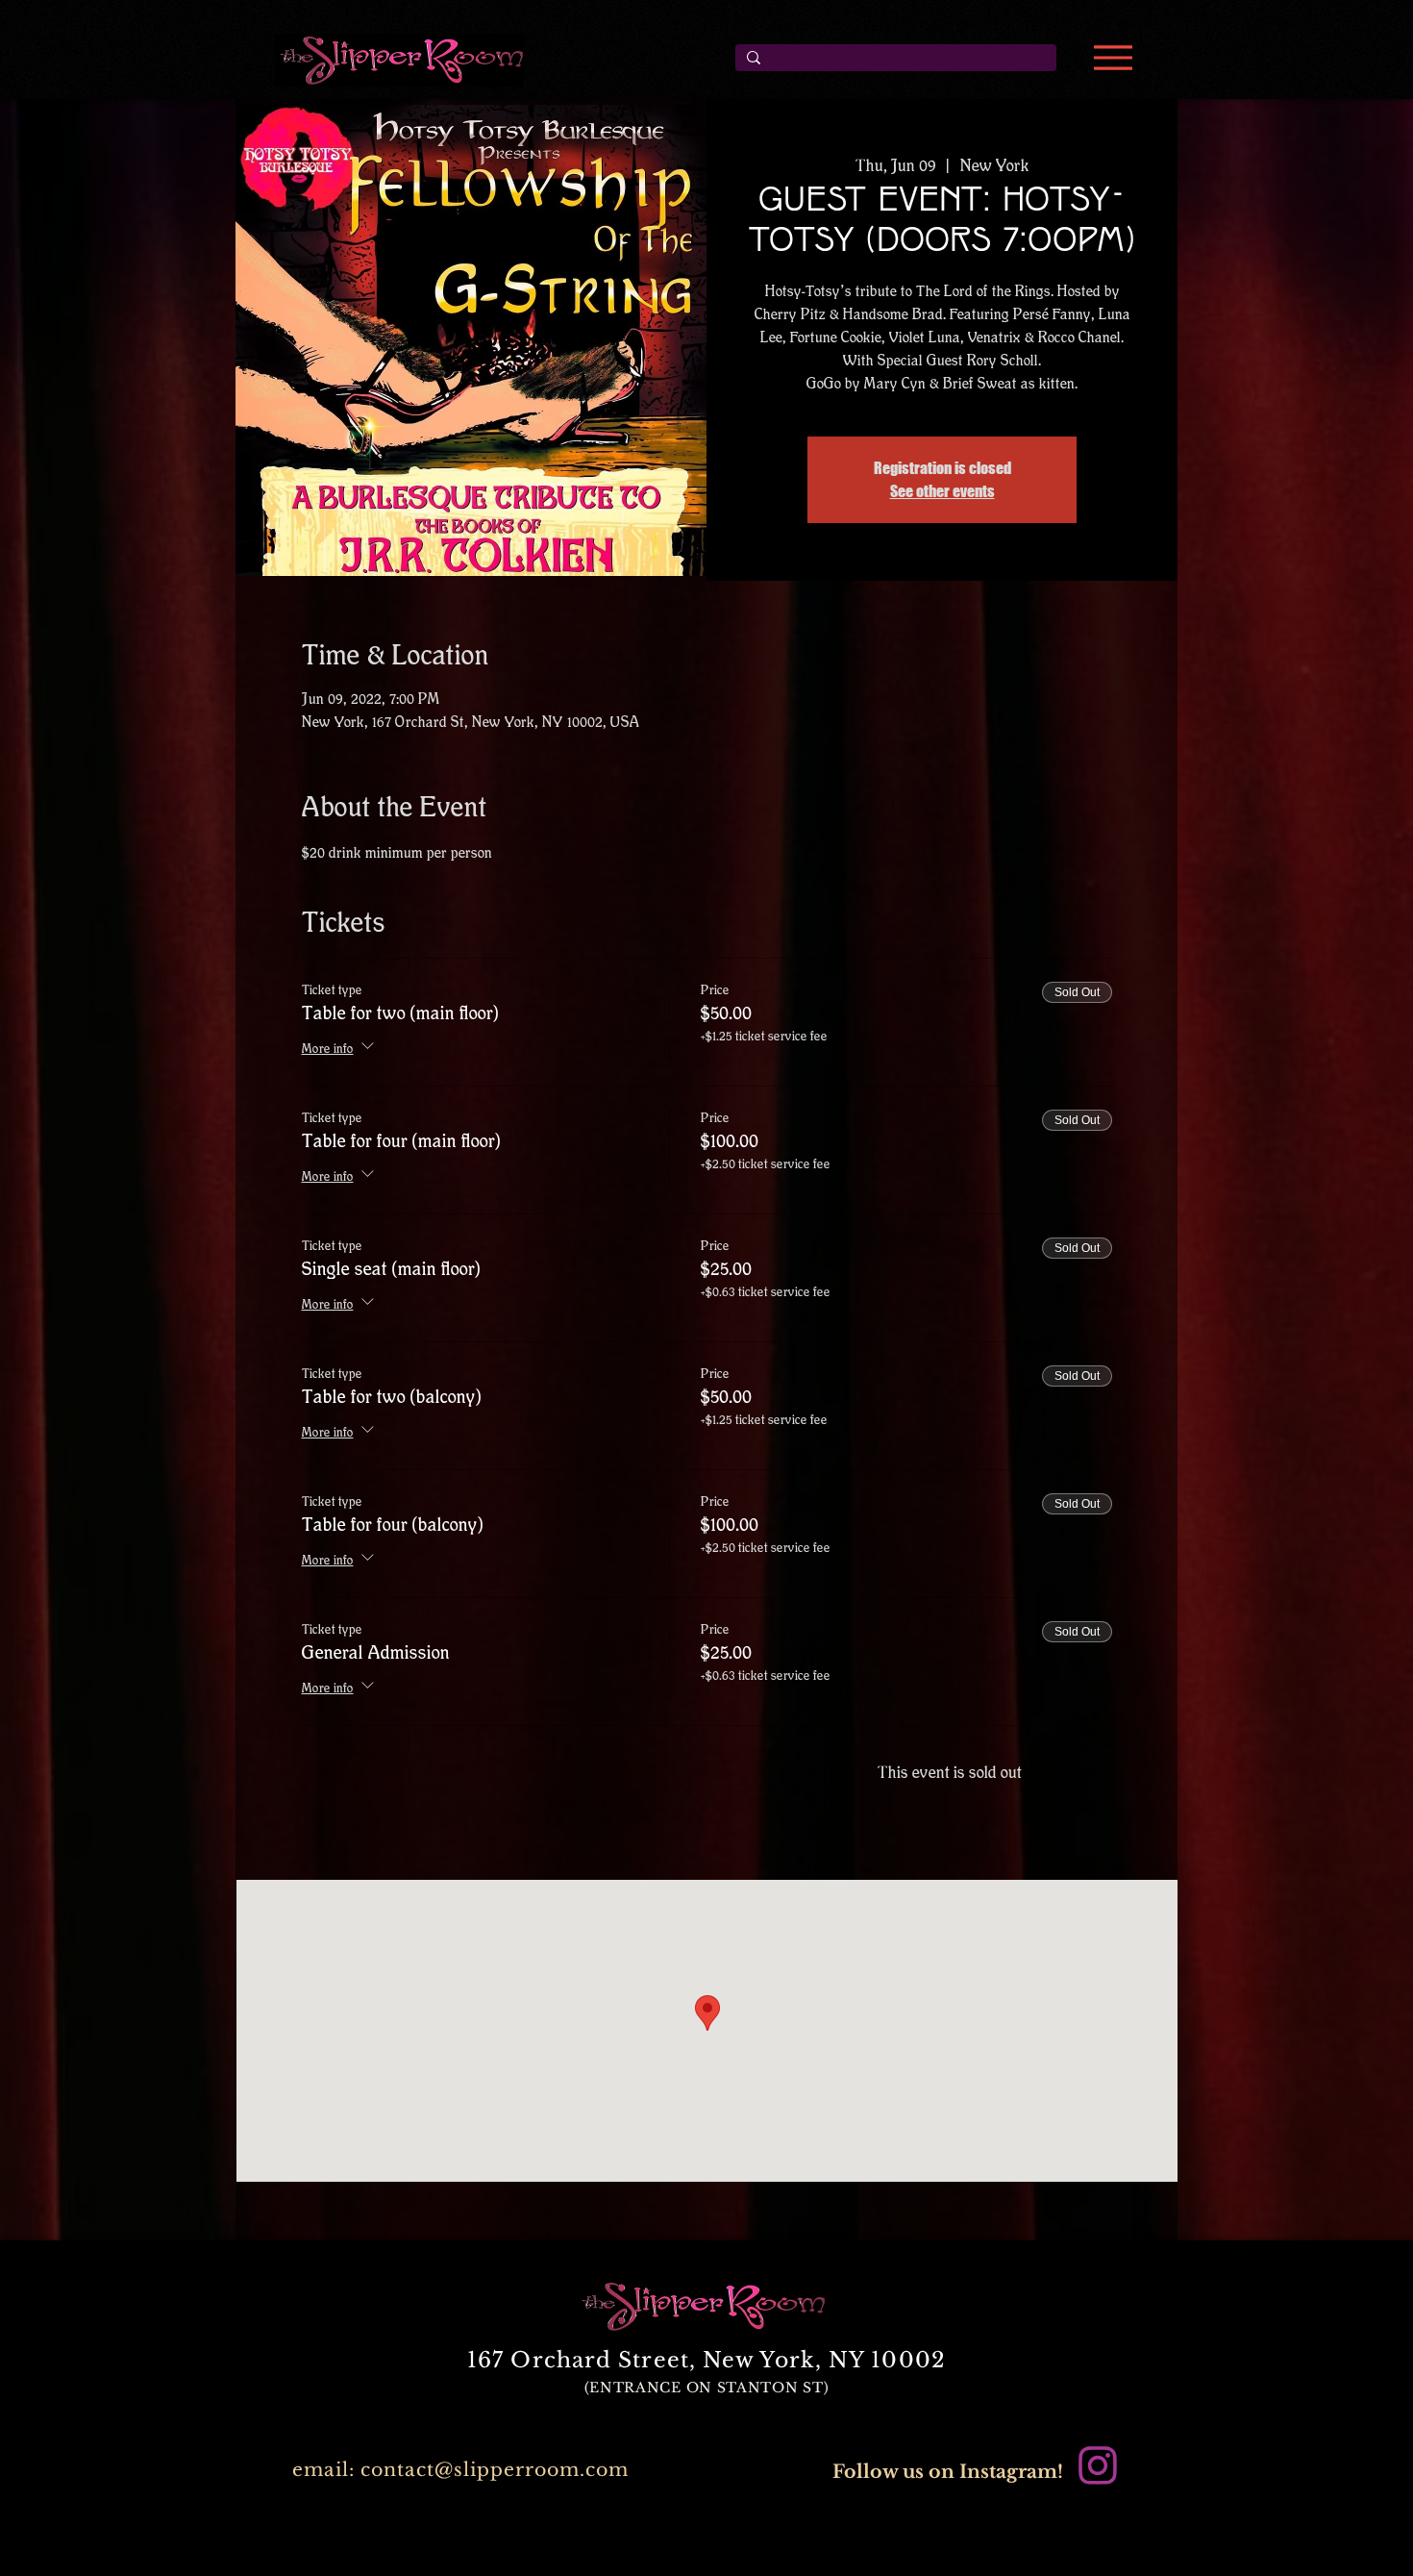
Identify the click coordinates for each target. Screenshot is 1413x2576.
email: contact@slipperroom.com (460, 2470)
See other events (942, 491)
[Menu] (1113, 58)
